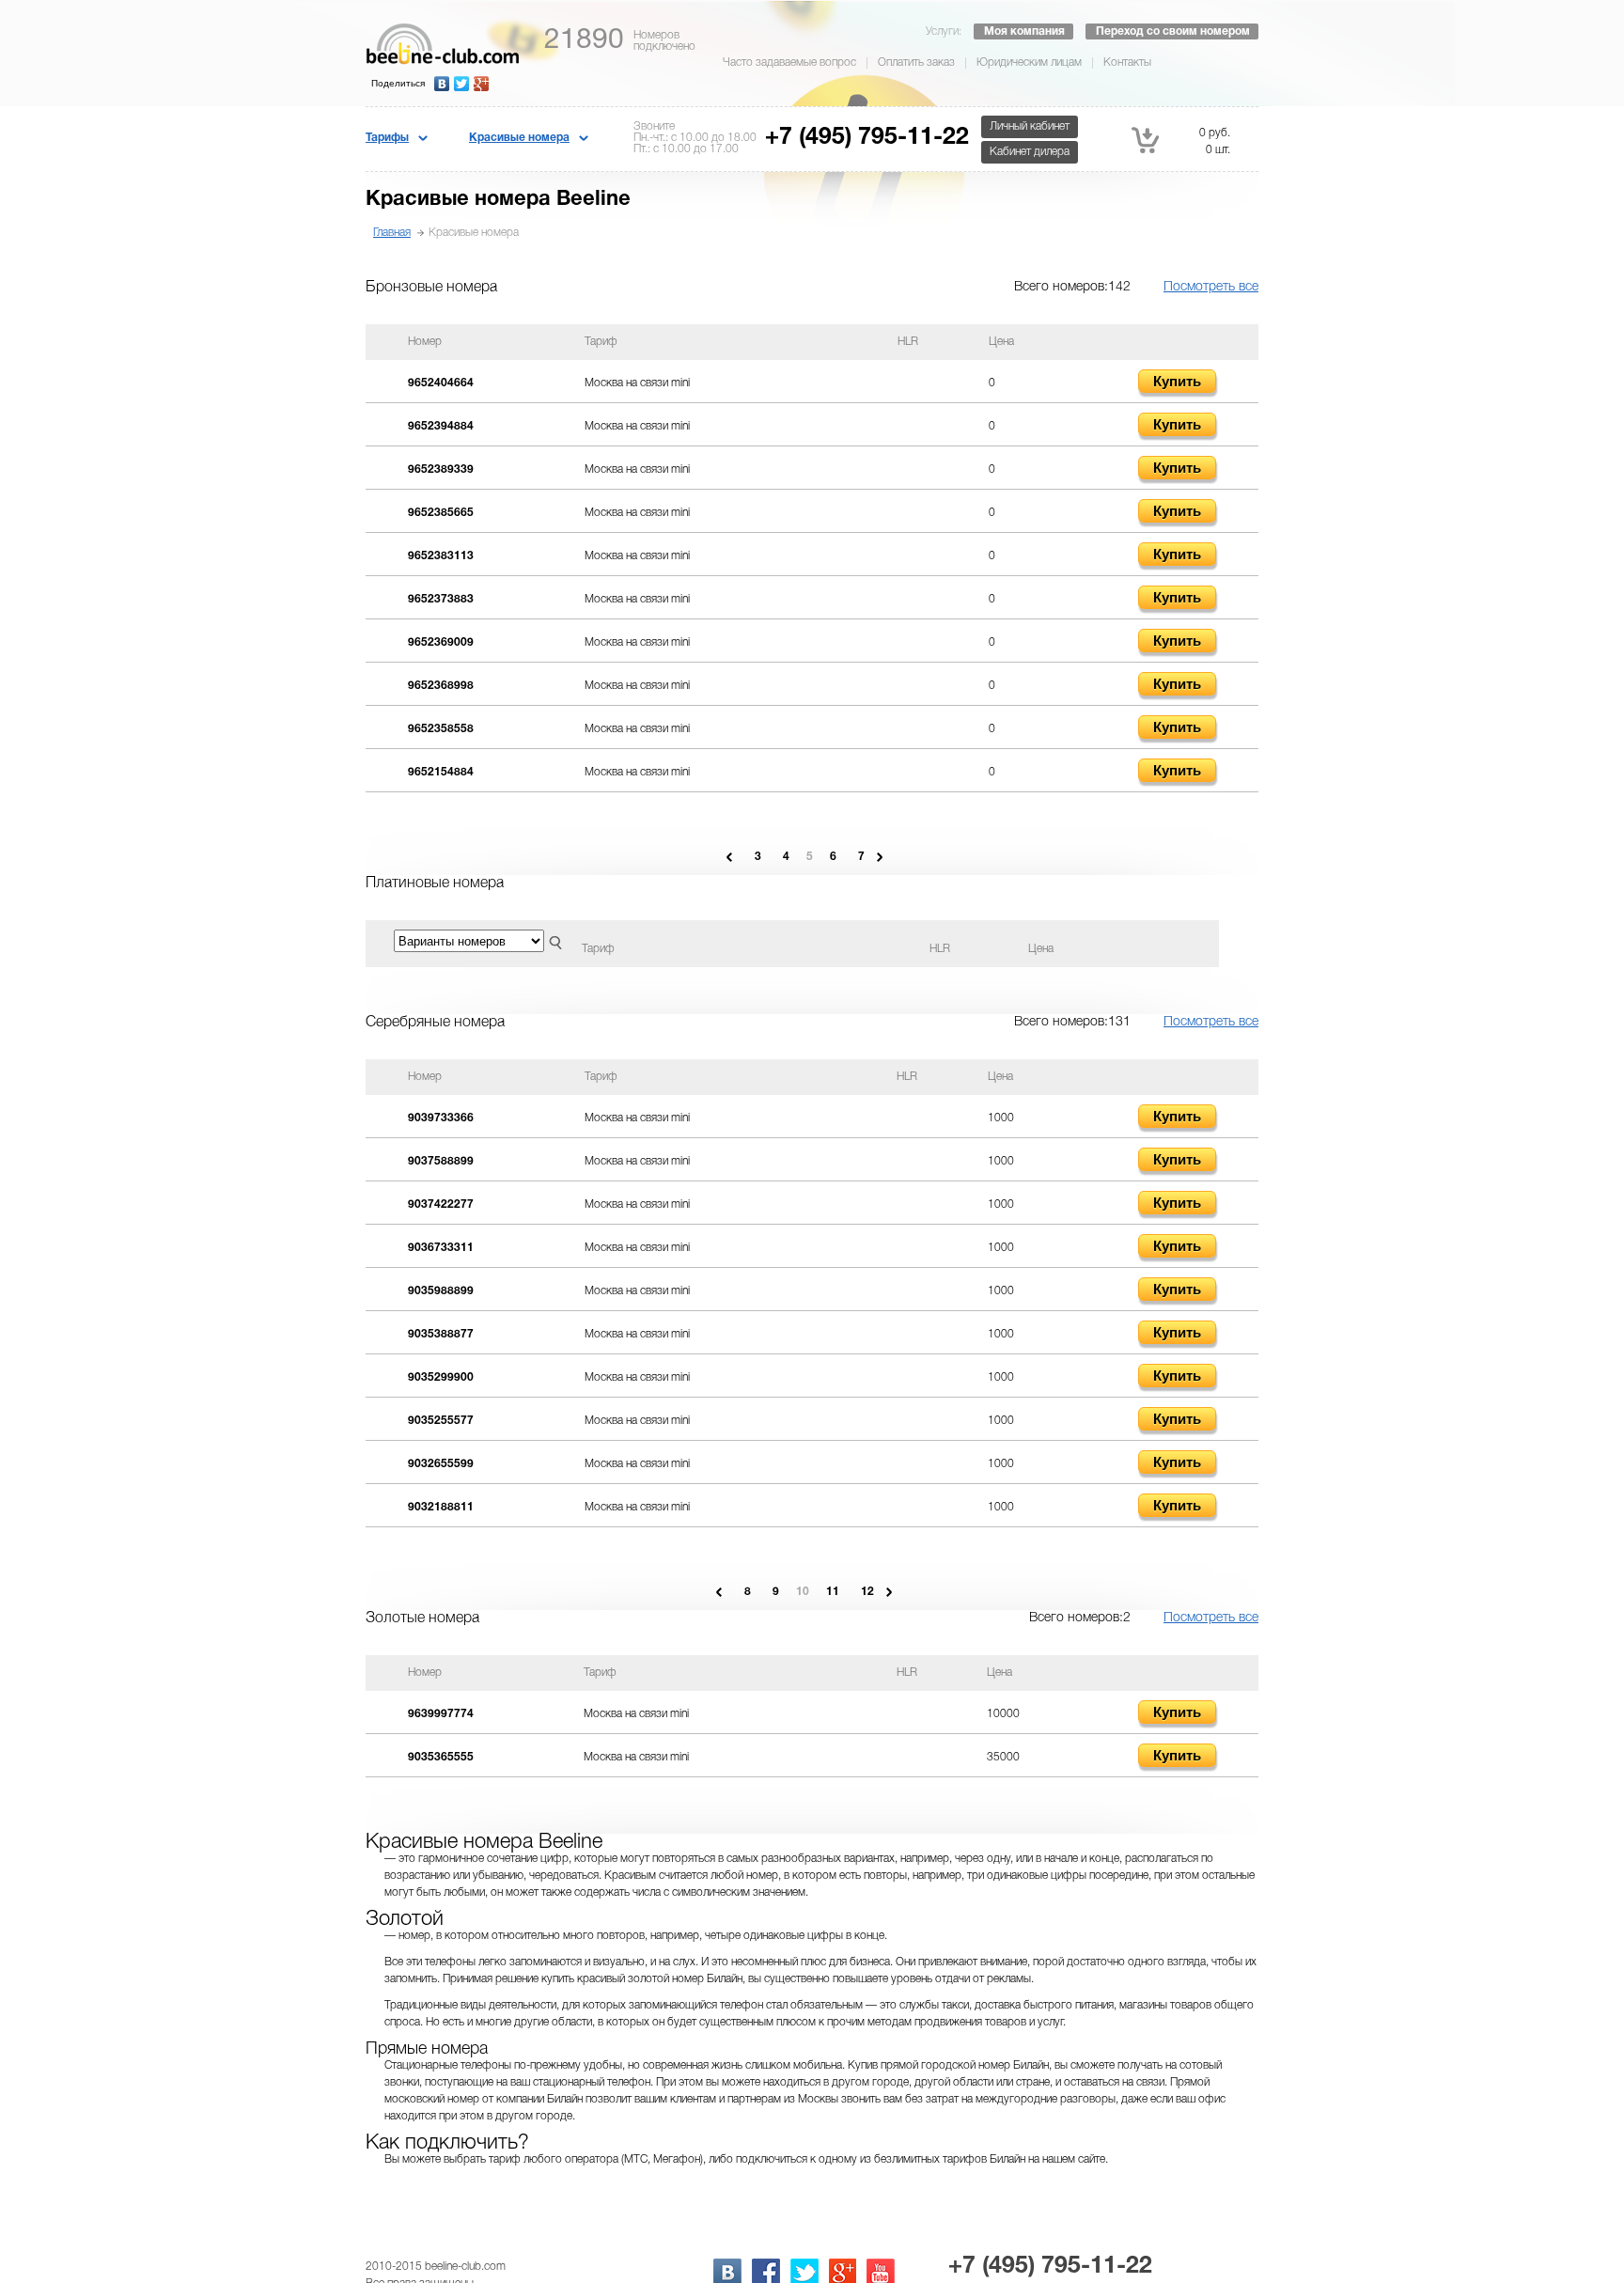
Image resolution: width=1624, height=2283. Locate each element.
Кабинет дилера (1030, 152)
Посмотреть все (1211, 287)
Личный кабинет (1030, 126)
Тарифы (387, 138)
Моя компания (1024, 31)
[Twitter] (462, 79)
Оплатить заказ (916, 63)
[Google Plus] (482, 79)
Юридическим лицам (1029, 63)
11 (833, 1592)
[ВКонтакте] (442, 79)
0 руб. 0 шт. (1215, 141)
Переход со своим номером (1173, 31)
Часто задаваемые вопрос (789, 63)
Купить (1177, 381)
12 (867, 1592)
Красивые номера (519, 138)
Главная (392, 233)
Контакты (1127, 63)
